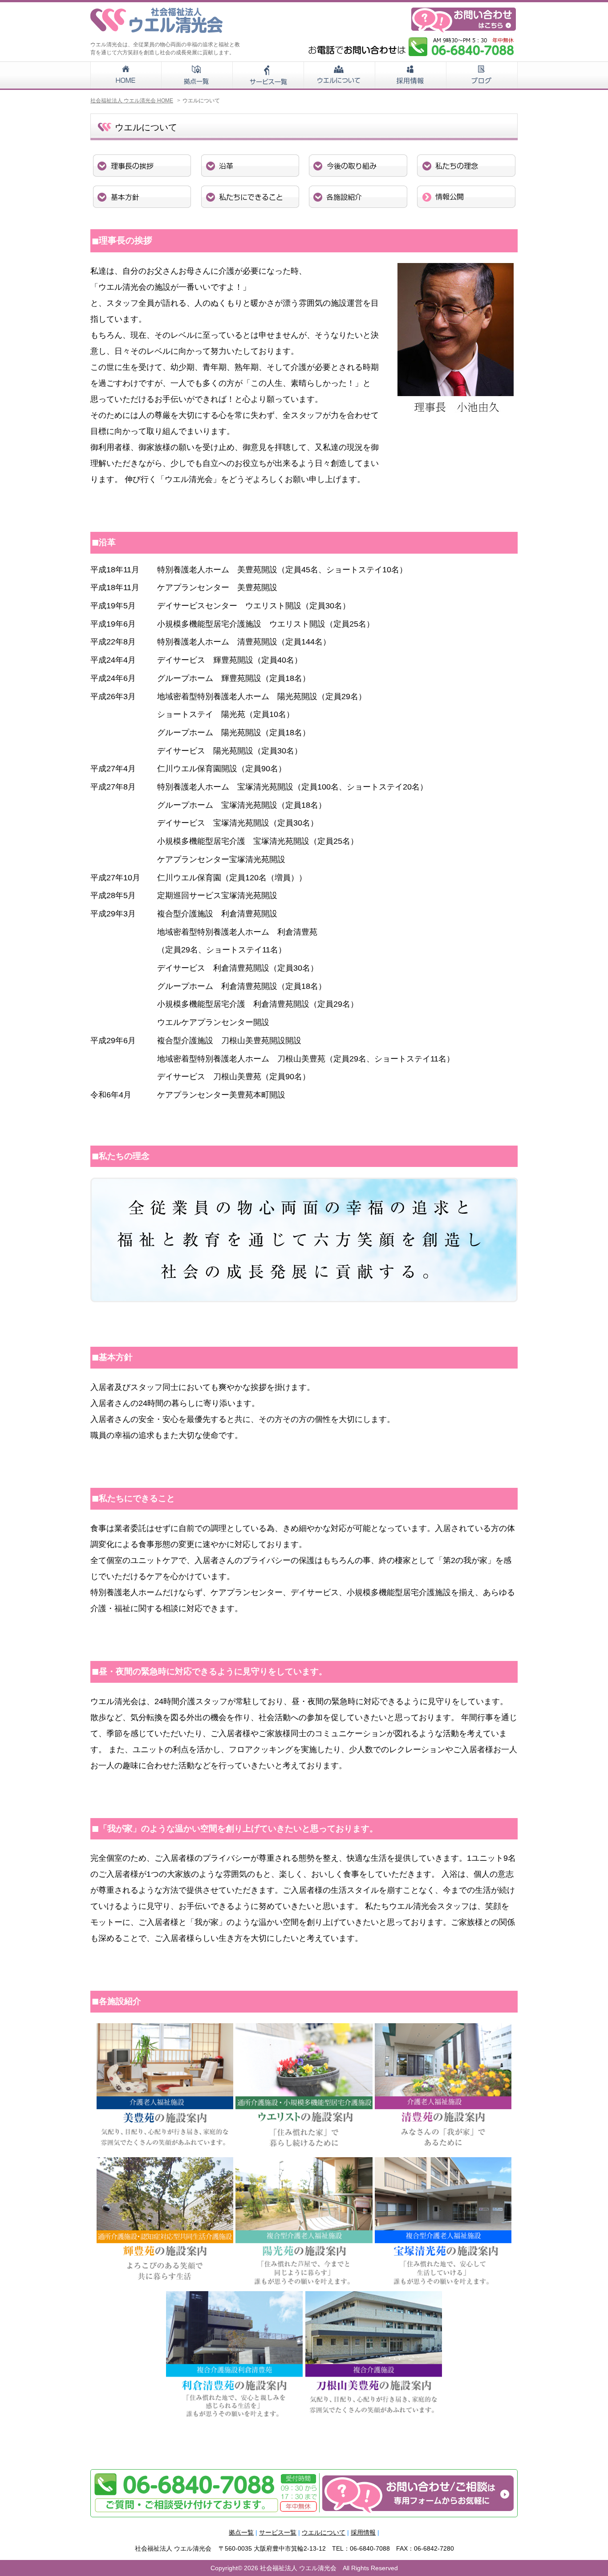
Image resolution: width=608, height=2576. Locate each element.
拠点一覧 (241, 2532)
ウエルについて (324, 2532)
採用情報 (363, 2532)
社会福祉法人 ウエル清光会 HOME (132, 101)
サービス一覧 (278, 2532)
